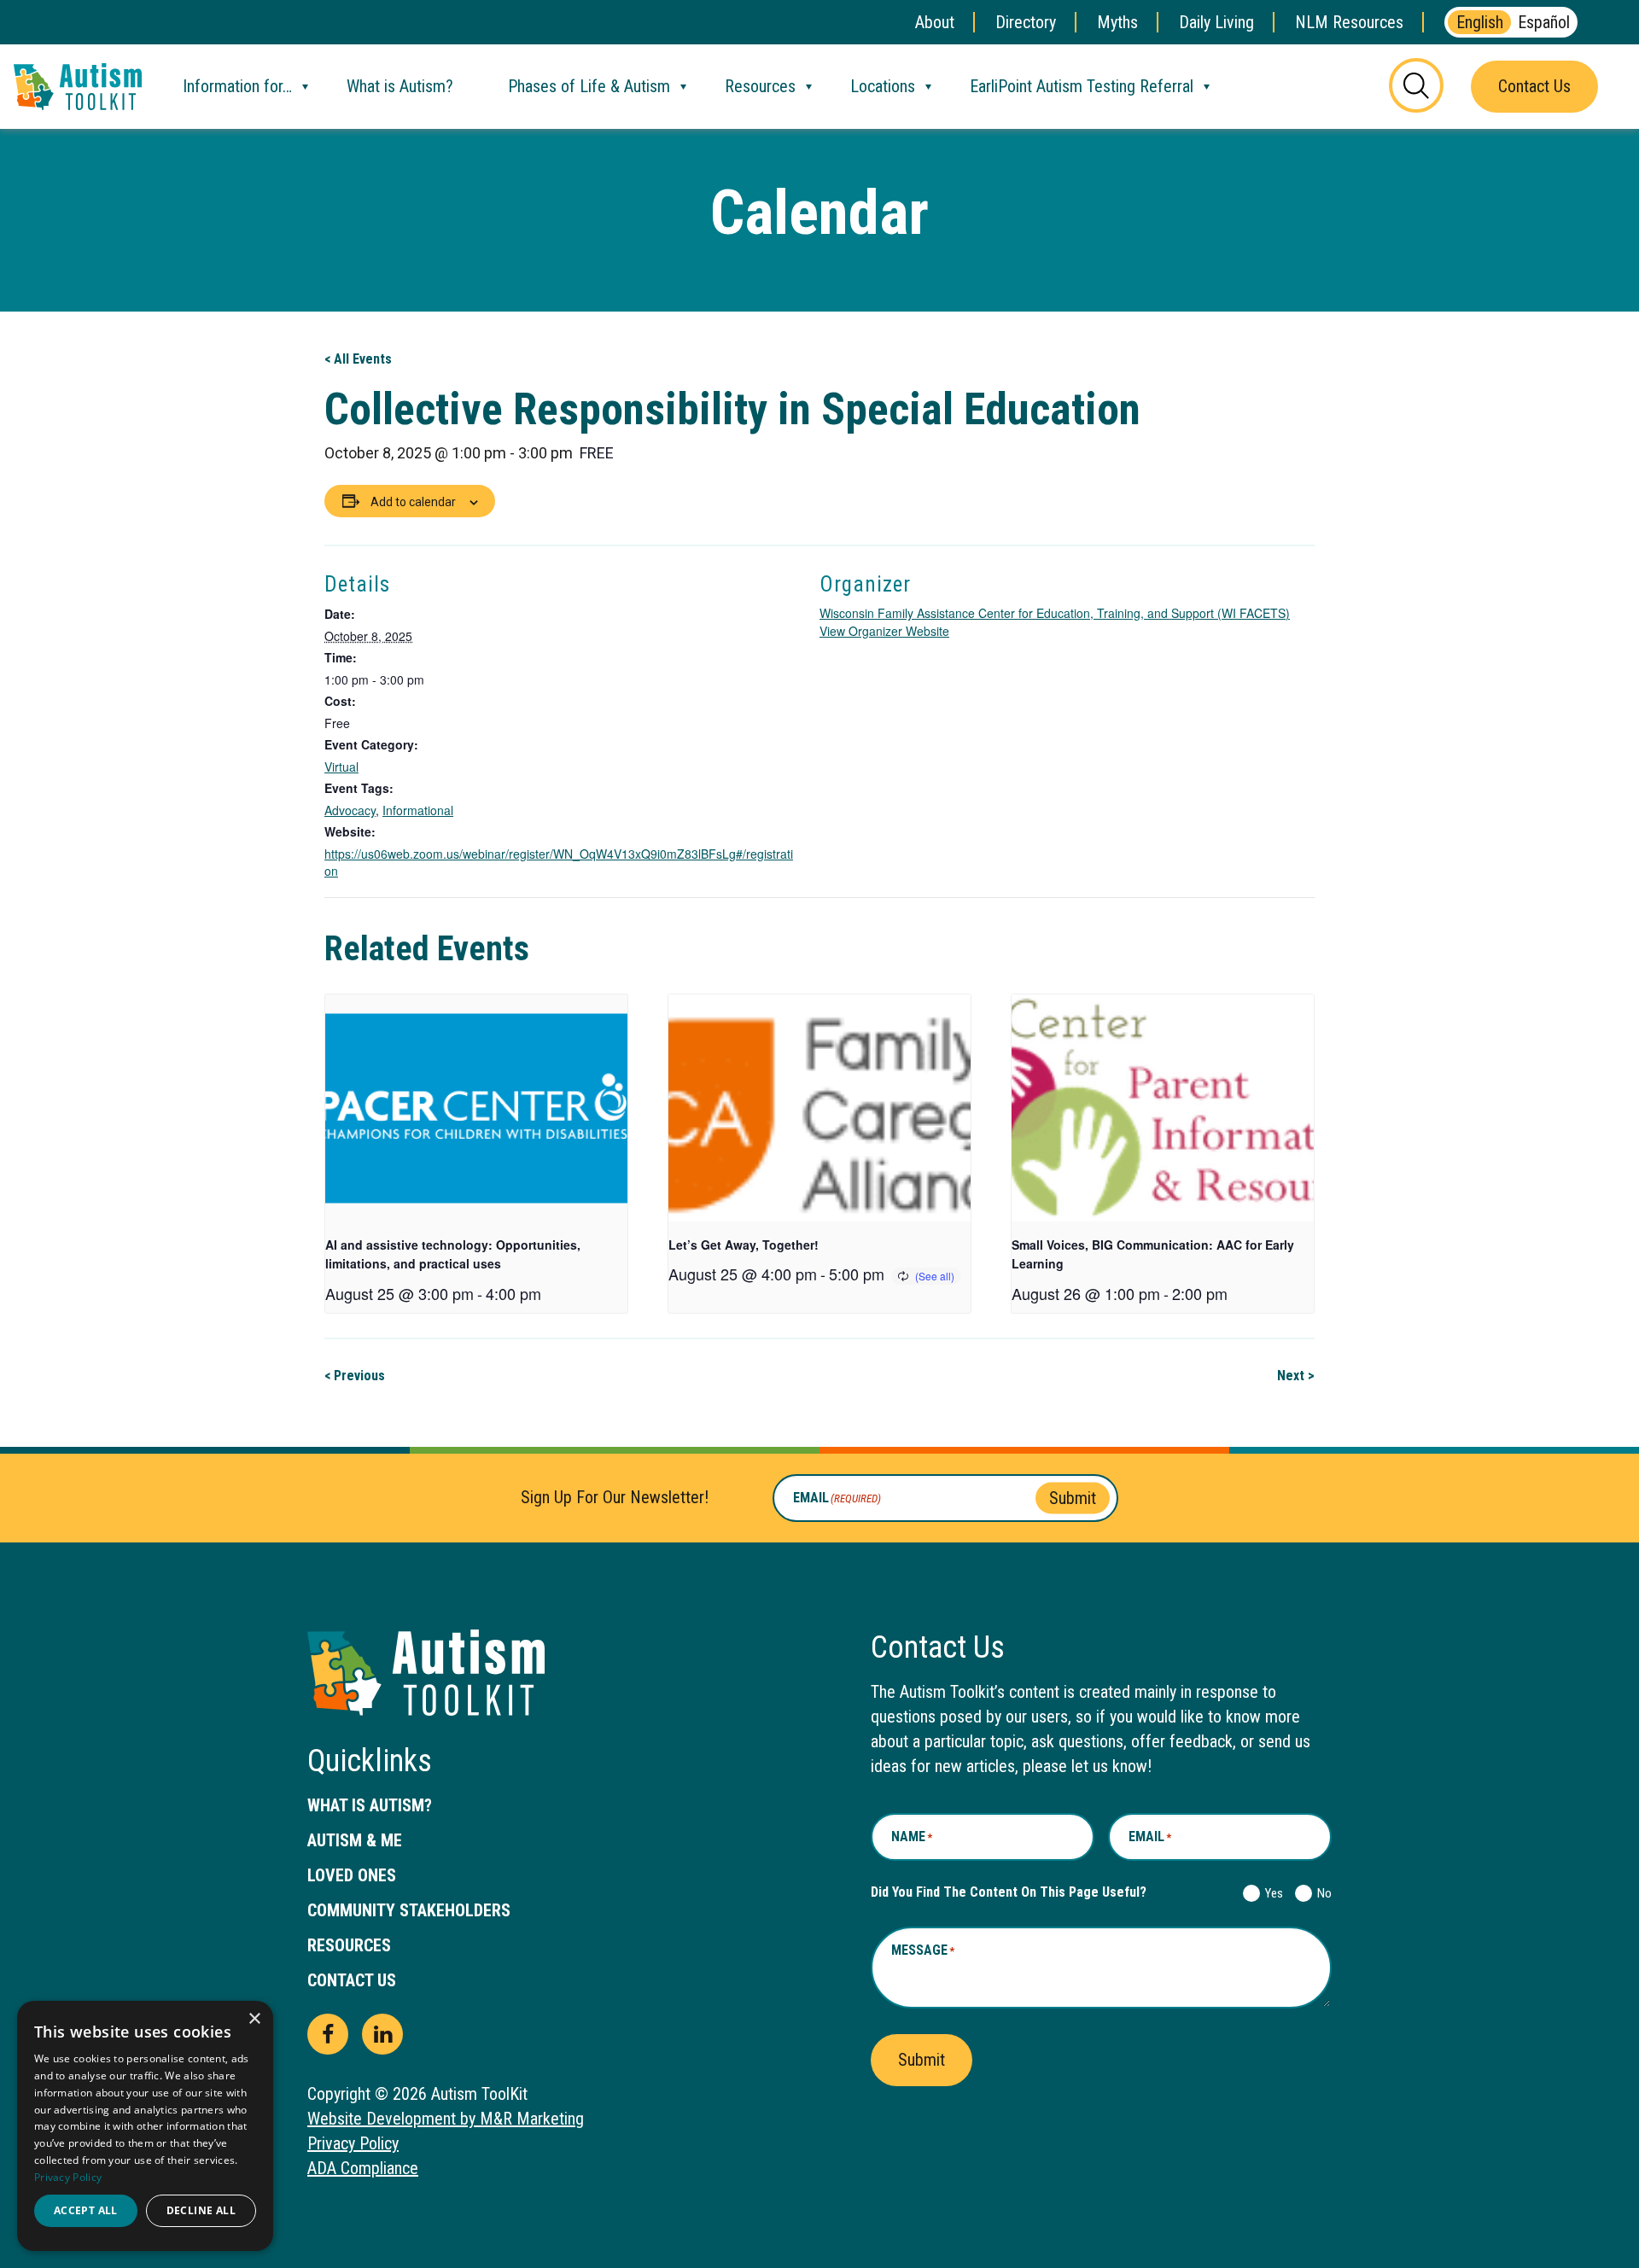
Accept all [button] (86, 2210)
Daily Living (1216, 22)
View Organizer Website (884, 631)
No (1321, 1893)
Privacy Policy (353, 2143)
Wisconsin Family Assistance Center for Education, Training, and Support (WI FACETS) (1055, 613)
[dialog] (145, 2126)
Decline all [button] (201, 2210)
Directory (1026, 22)
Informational (418, 810)
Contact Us (1534, 86)
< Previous (355, 1376)
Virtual (341, 767)
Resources (760, 86)
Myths (1117, 22)
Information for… (237, 86)
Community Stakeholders (409, 1910)
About (935, 22)
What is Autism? (400, 86)
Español (1544, 22)
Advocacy (350, 810)
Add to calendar (413, 502)
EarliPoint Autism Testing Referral (1082, 86)
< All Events (358, 359)
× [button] (254, 2019)
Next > (1296, 1376)
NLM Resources (1349, 22)
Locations (883, 86)
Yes (1271, 1893)
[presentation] (476, 1108)
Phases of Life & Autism (589, 86)
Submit (1073, 1497)
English (1480, 22)
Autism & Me (355, 1840)
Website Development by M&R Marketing (446, 2119)
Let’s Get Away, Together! (744, 1245)
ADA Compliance (363, 2168)
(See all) (935, 1276)
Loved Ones (352, 1875)
